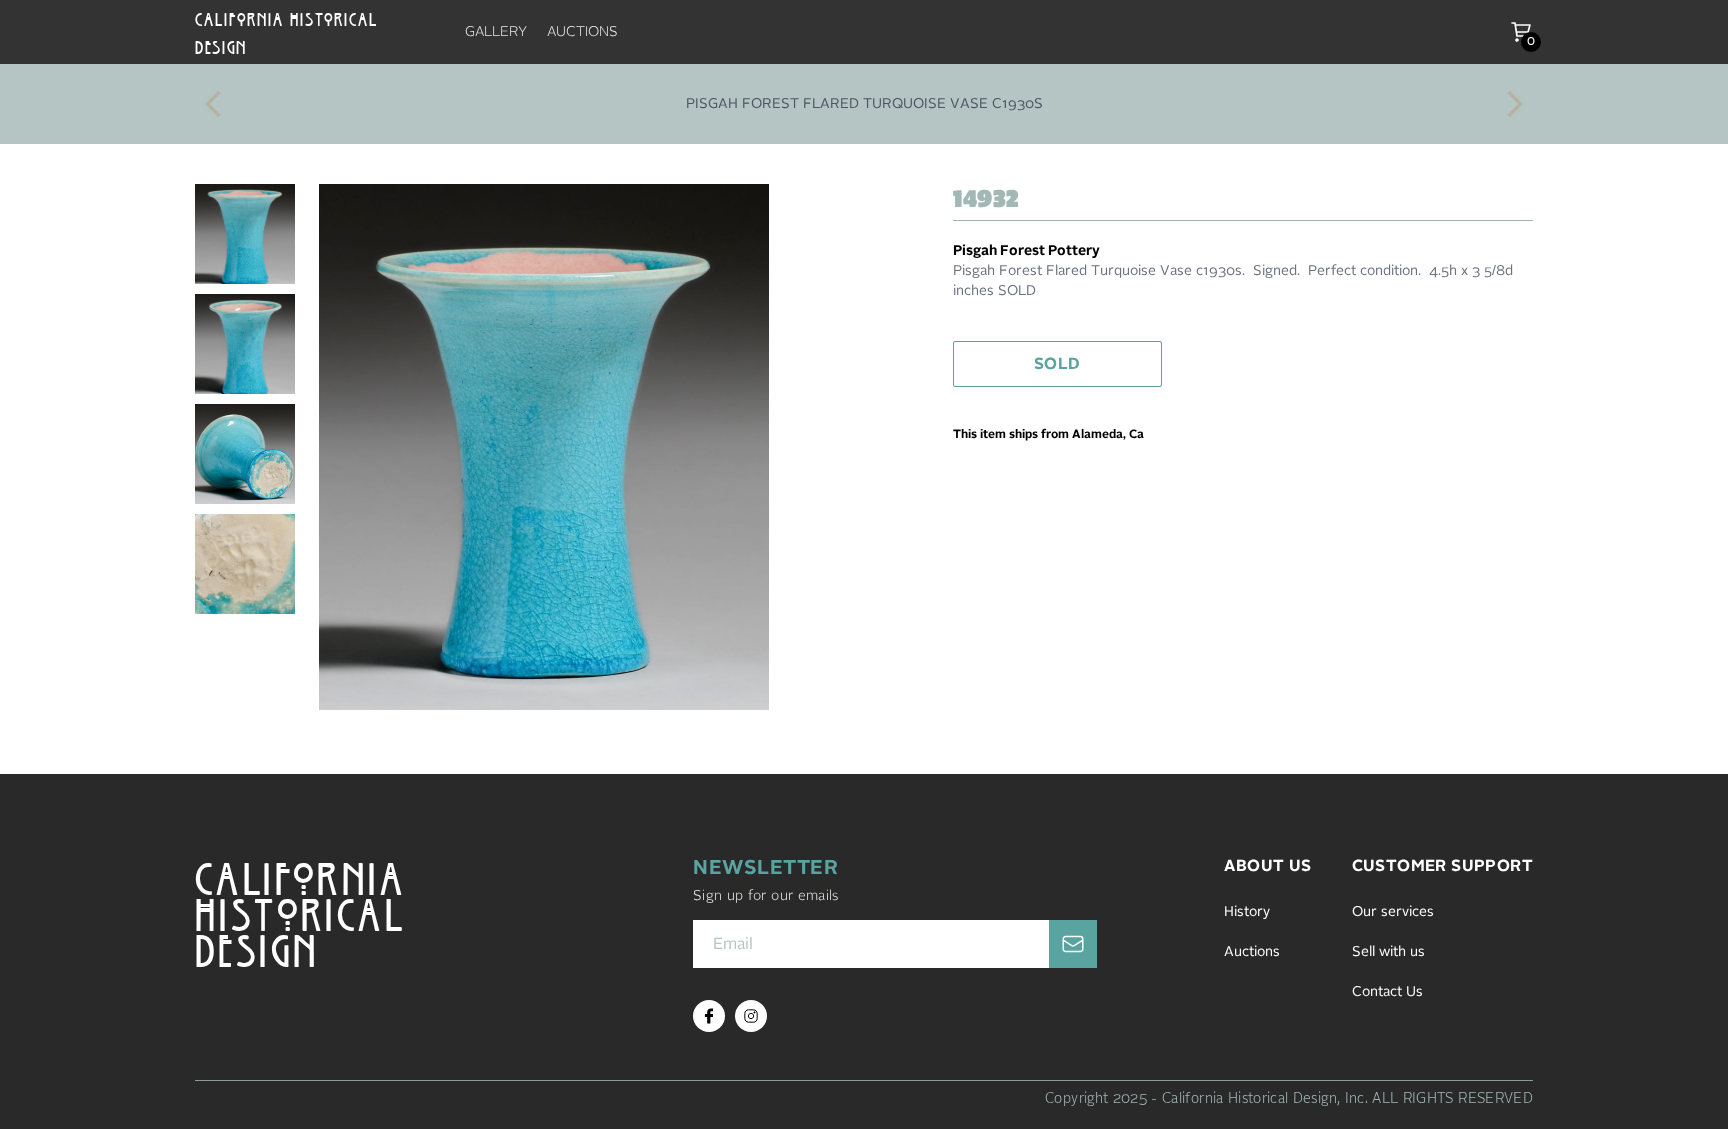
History (1247, 912)
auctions (582, 32)
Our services (1393, 912)
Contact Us (1387, 992)
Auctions (1252, 952)
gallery (496, 32)
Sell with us (1388, 952)
